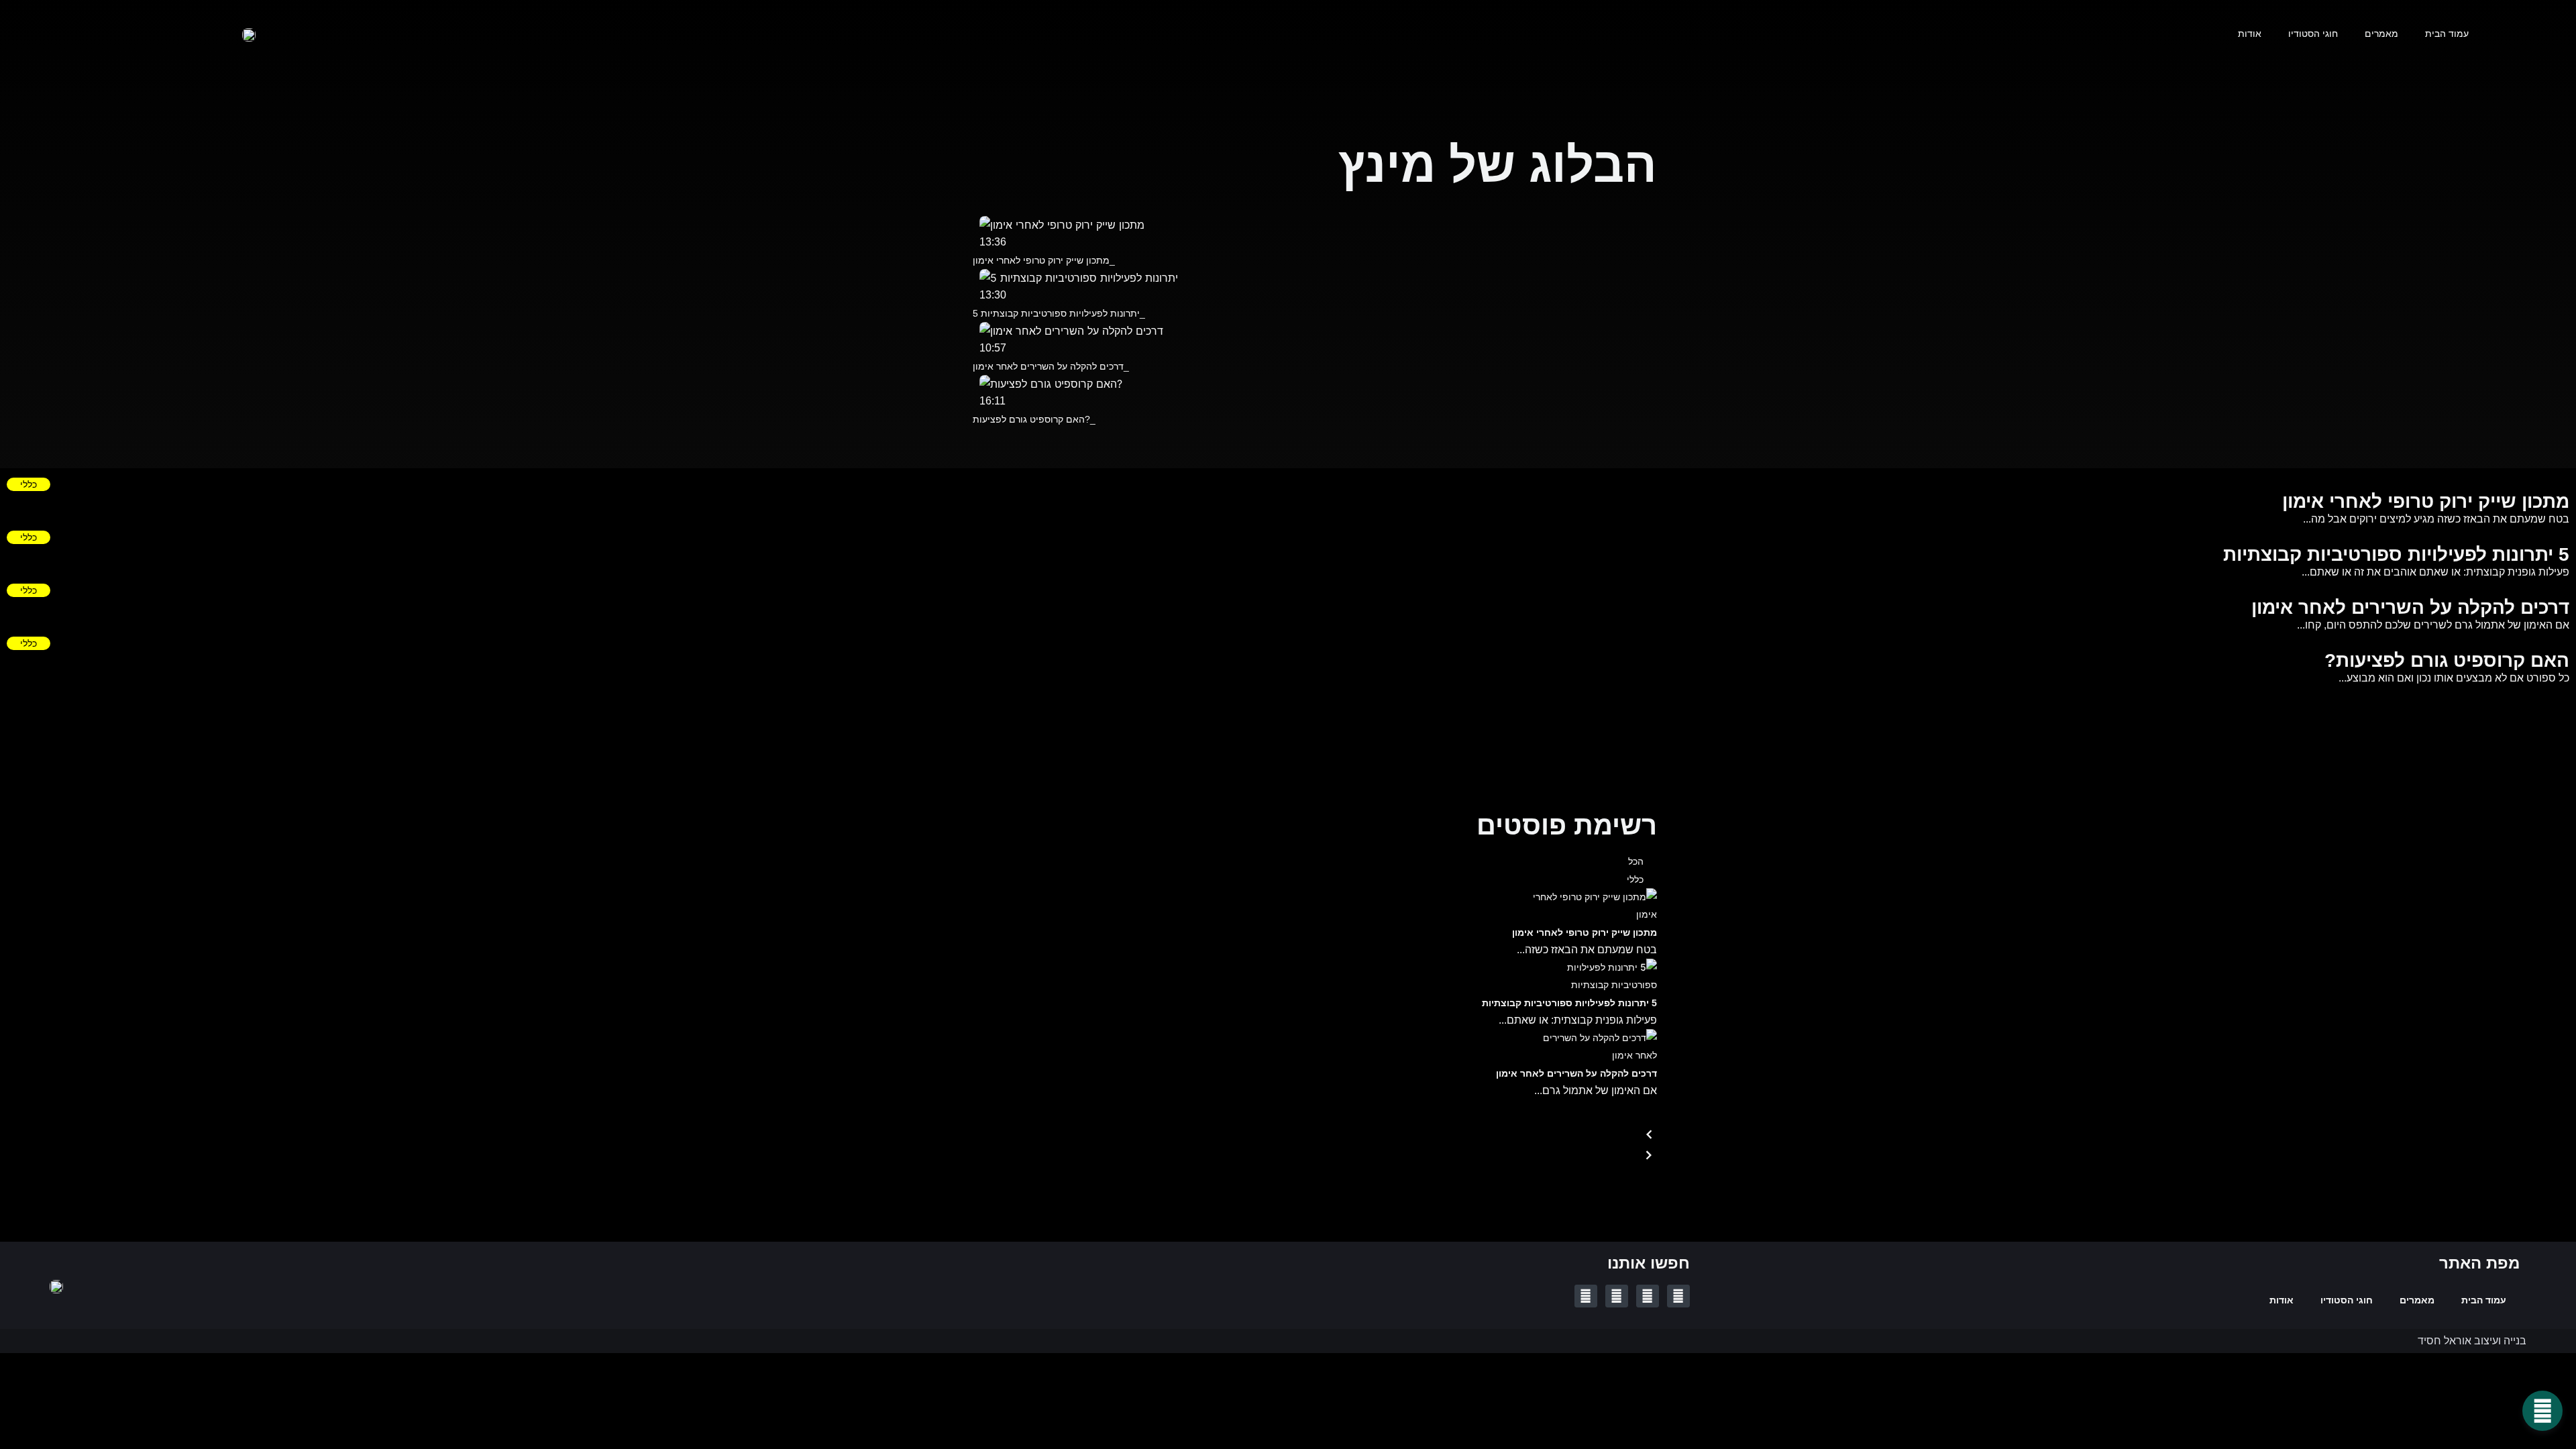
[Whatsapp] (1617, 1296)
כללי (29, 484)
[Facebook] (1678, 1296)
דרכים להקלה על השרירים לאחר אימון (1576, 1073)
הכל (1636, 861)
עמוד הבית (2447, 34)
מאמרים (2381, 34)
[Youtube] (1648, 1296)
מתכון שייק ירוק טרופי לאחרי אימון (1585, 932)
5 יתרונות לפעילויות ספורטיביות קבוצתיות (1569, 1003)
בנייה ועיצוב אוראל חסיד (2472, 1341)
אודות (2250, 34)
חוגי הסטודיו (2313, 34)
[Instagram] (1586, 1296)
